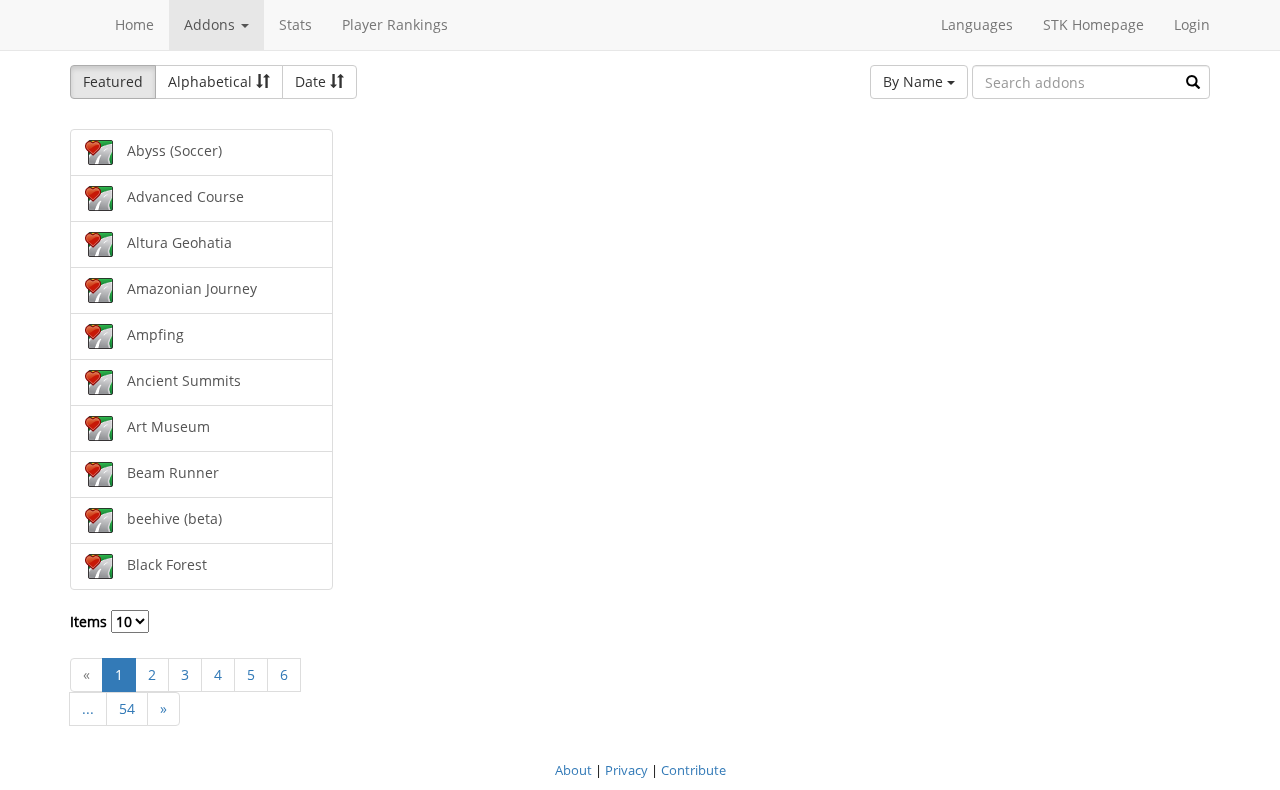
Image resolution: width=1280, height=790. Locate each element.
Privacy (626, 770)
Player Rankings (395, 24)
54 (127, 708)
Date (312, 81)
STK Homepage (1093, 24)
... (88, 708)
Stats (295, 24)
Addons (211, 24)
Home (134, 24)
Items (90, 621)
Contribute (693, 770)
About (573, 770)
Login (1192, 24)
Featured (113, 81)
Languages (977, 24)
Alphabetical (212, 81)
